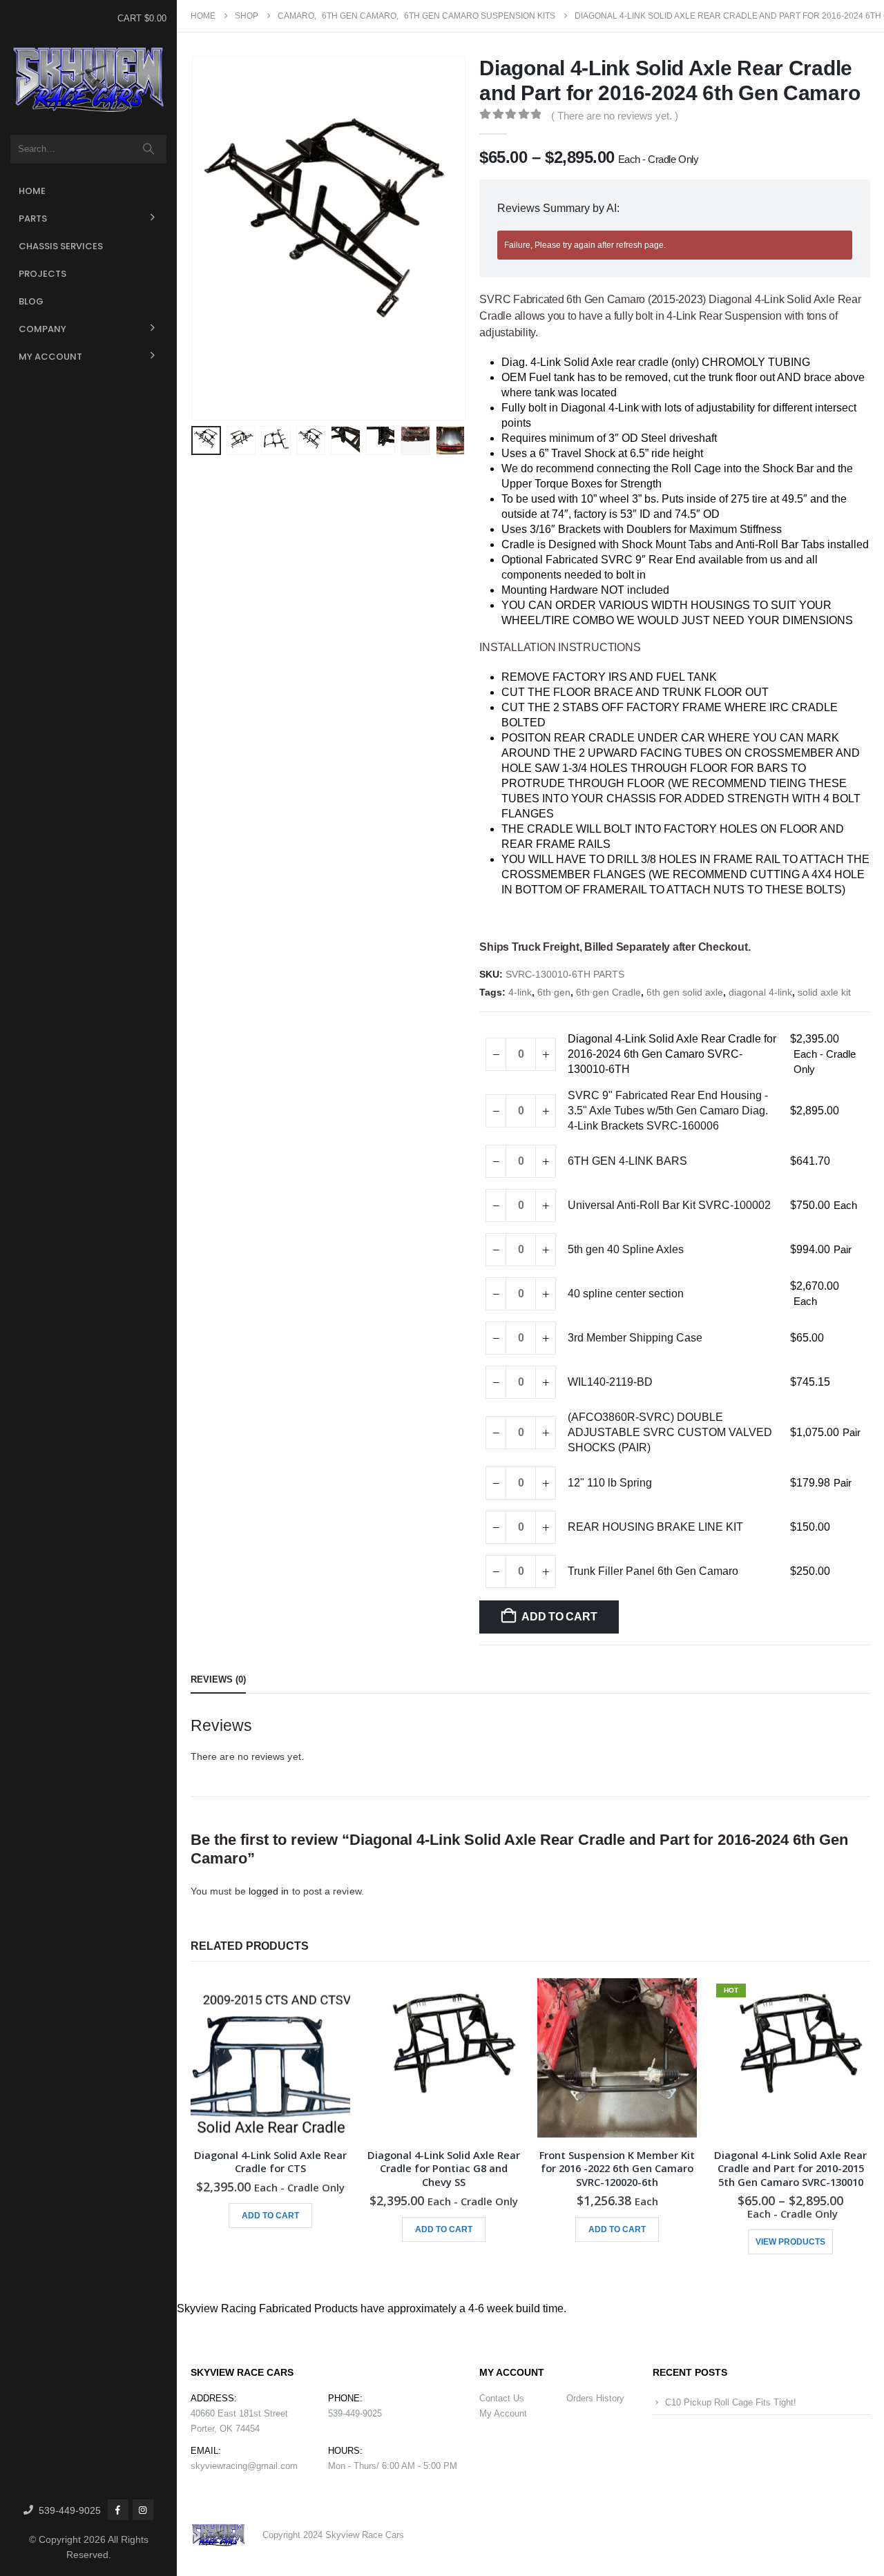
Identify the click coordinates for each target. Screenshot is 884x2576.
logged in (269, 1891)
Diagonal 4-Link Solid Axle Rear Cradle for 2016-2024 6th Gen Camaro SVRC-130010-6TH (672, 1054)
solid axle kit (824, 992)
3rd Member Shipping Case (635, 1338)
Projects (42, 274)
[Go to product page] (270, 2058)
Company (42, 329)
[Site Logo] (88, 80)
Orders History (595, 2398)
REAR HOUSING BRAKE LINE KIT (655, 1527)
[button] (194, 238)
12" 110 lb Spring (610, 1483)
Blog (31, 301)
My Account (50, 357)
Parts (33, 219)
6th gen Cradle (608, 992)
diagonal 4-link (760, 992)
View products (790, 2242)
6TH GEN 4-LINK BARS (627, 1161)
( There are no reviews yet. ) (615, 116)
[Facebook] (118, 2510)
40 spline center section (626, 1294)
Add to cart (559, 1617)
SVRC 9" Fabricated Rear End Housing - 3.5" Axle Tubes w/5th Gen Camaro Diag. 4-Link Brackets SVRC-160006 (668, 1111)
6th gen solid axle (685, 992)
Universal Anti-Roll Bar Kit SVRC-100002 (669, 1205)
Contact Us (502, 2398)
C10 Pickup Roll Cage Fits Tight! (731, 2402)
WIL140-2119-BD (610, 1382)
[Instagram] (143, 2510)
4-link (520, 992)
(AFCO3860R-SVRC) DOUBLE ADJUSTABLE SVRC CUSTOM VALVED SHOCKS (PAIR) (670, 1432)
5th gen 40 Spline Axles (626, 1249)
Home (32, 191)
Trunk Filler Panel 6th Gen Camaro (653, 1571)
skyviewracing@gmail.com (244, 2466)
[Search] (149, 149)
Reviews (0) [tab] (218, 1679)
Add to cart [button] (270, 2216)
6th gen (554, 992)
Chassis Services (61, 246)
